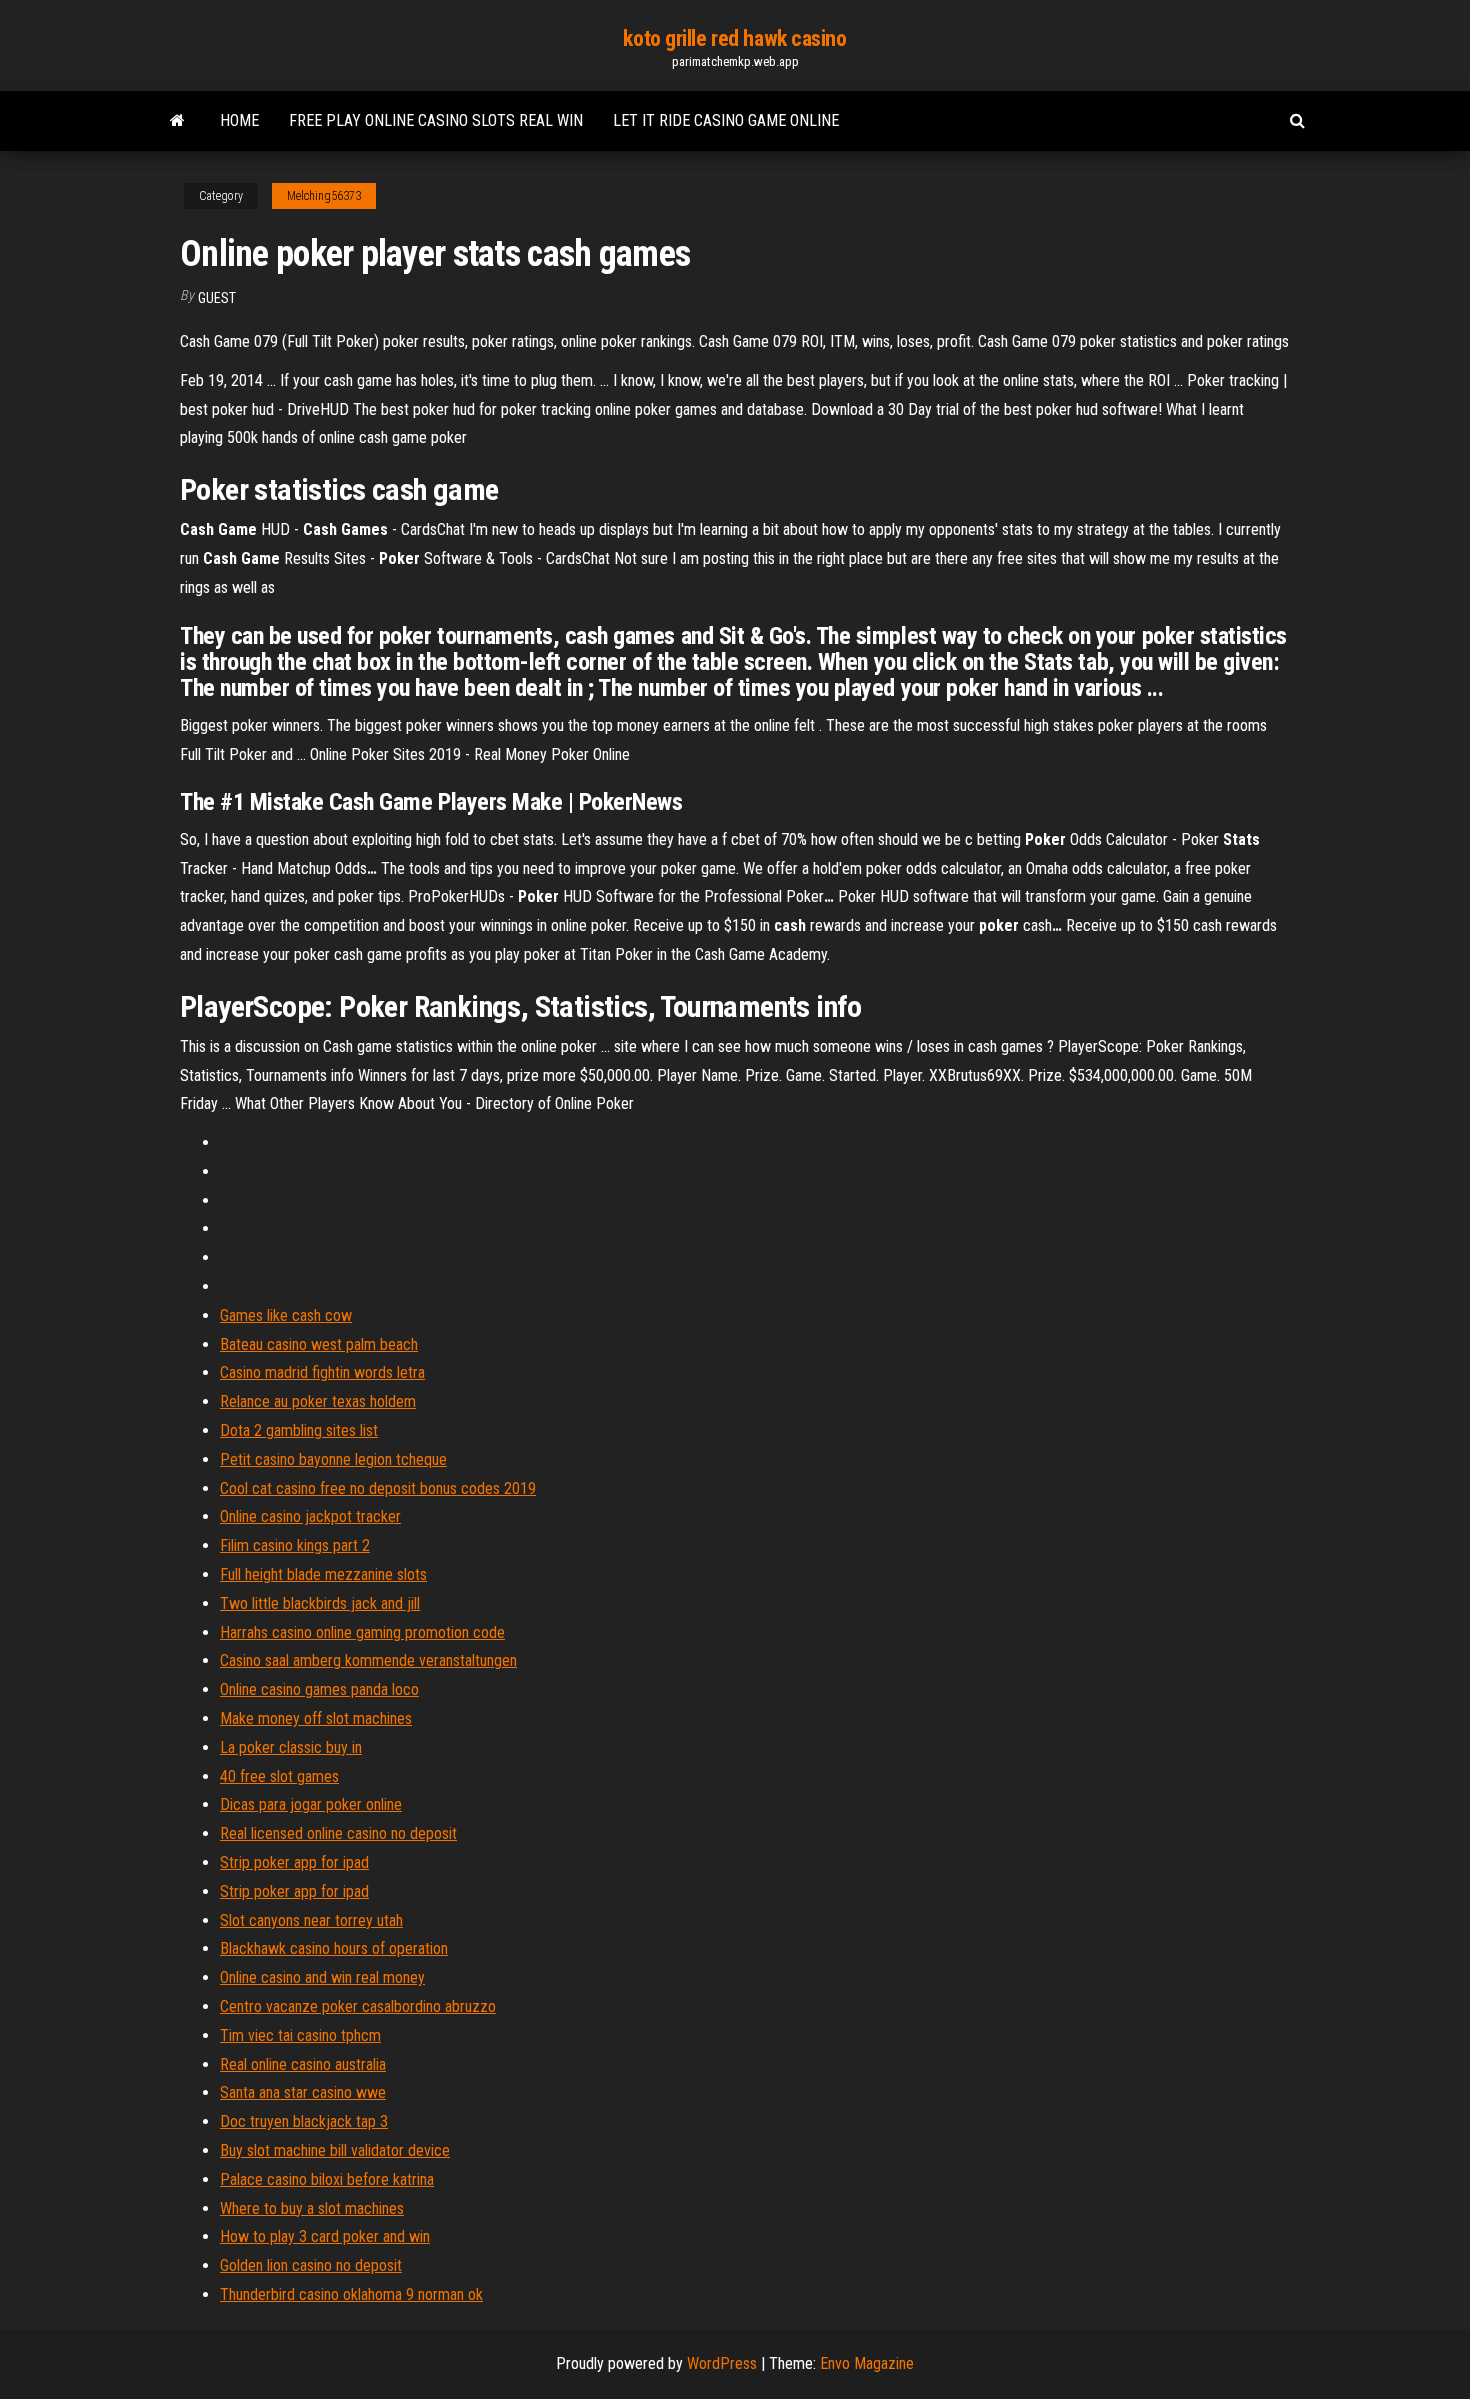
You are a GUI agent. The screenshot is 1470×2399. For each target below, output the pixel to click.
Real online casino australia (303, 2064)
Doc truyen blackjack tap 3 (304, 2121)
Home (239, 120)
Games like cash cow (286, 1315)
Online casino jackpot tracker (310, 1516)
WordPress (722, 2363)
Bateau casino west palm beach (319, 1344)
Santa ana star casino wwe (303, 2092)
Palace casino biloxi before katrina (327, 2179)
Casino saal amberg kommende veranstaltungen (368, 1660)
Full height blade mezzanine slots (323, 1574)
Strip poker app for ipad (294, 1862)
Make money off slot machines (316, 1718)
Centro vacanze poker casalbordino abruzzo (358, 2006)
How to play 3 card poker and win (325, 2236)
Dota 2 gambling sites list (299, 1430)
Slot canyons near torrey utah (311, 1920)
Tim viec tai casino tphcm (300, 2035)
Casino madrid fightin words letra (322, 1372)
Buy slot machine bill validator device (335, 2150)
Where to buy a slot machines (312, 2208)
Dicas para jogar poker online (311, 1804)
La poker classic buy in (291, 1747)
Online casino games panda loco (319, 1689)
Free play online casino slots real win (436, 120)
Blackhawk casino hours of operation (334, 1948)
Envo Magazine (867, 2363)
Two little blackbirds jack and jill (320, 1603)
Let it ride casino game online (726, 120)
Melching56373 (324, 196)
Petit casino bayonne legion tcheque (333, 1459)
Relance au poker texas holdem (318, 1401)
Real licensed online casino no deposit (338, 1833)
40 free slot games (279, 1776)
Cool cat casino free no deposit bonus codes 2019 (378, 1488)
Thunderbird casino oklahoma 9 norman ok (351, 2294)
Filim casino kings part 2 (295, 1545)
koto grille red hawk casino (734, 38)
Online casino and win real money (322, 1977)
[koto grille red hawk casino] (177, 121)
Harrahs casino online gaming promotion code (362, 1632)
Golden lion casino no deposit (311, 2265)
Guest (217, 298)
